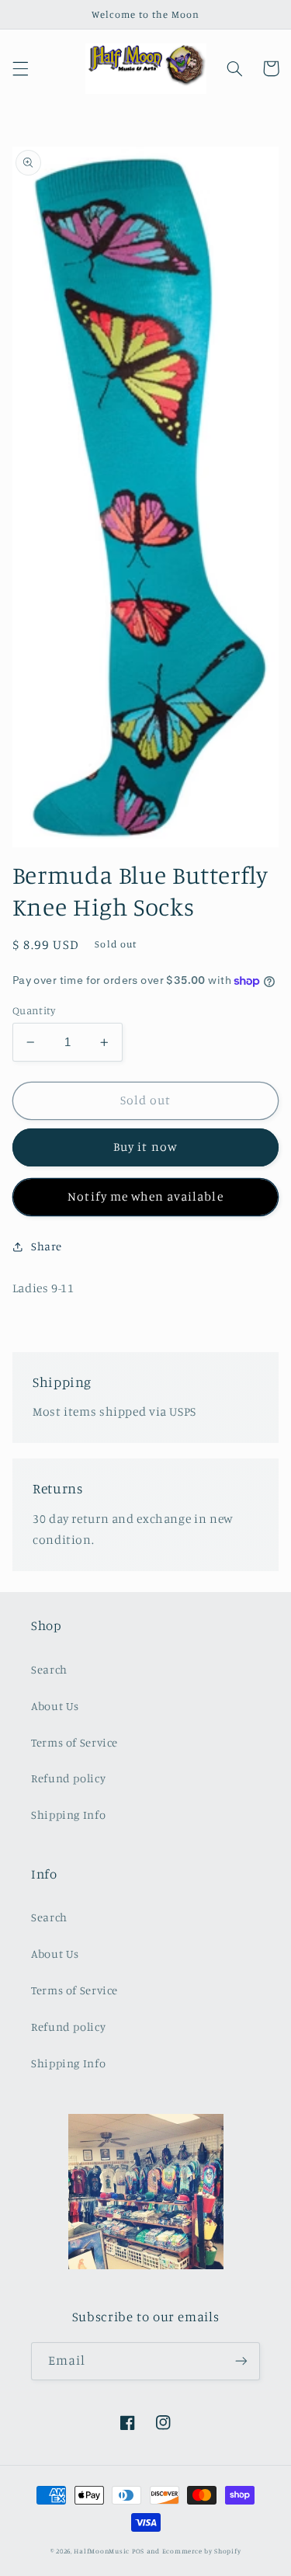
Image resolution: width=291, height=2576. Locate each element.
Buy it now (145, 1147)
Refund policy (68, 1778)
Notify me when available (145, 1196)
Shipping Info (68, 1815)
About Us (55, 1706)
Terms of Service (74, 1742)
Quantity (34, 1010)
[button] (20, 68)
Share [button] (47, 1246)
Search (49, 1669)
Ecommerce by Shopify (202, 2551)
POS (138, 2551)
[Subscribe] (241, 2361)
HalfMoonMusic (102, 2551)
